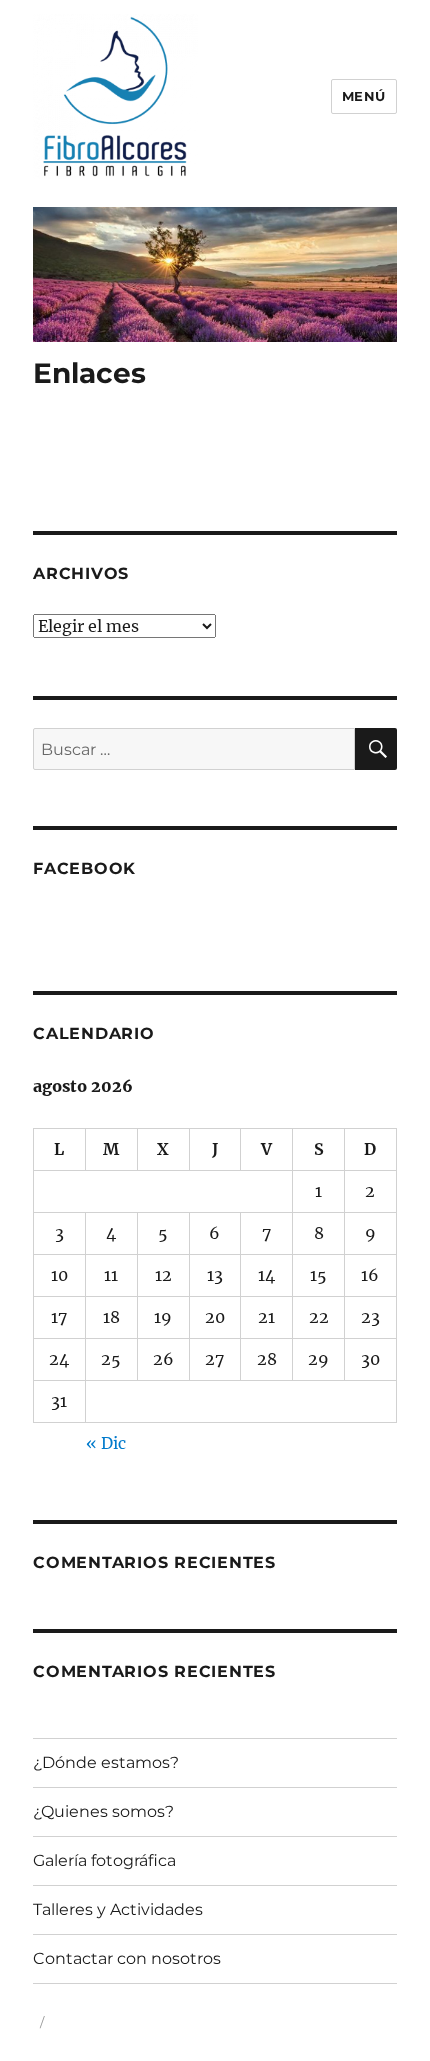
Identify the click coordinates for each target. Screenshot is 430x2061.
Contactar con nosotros (127, 1958)
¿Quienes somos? (103, 1811)
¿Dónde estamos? (106, 1762)
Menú (364, 96)
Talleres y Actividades (118, 1909)
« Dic (106, 1443)
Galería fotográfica (104, 1860)
